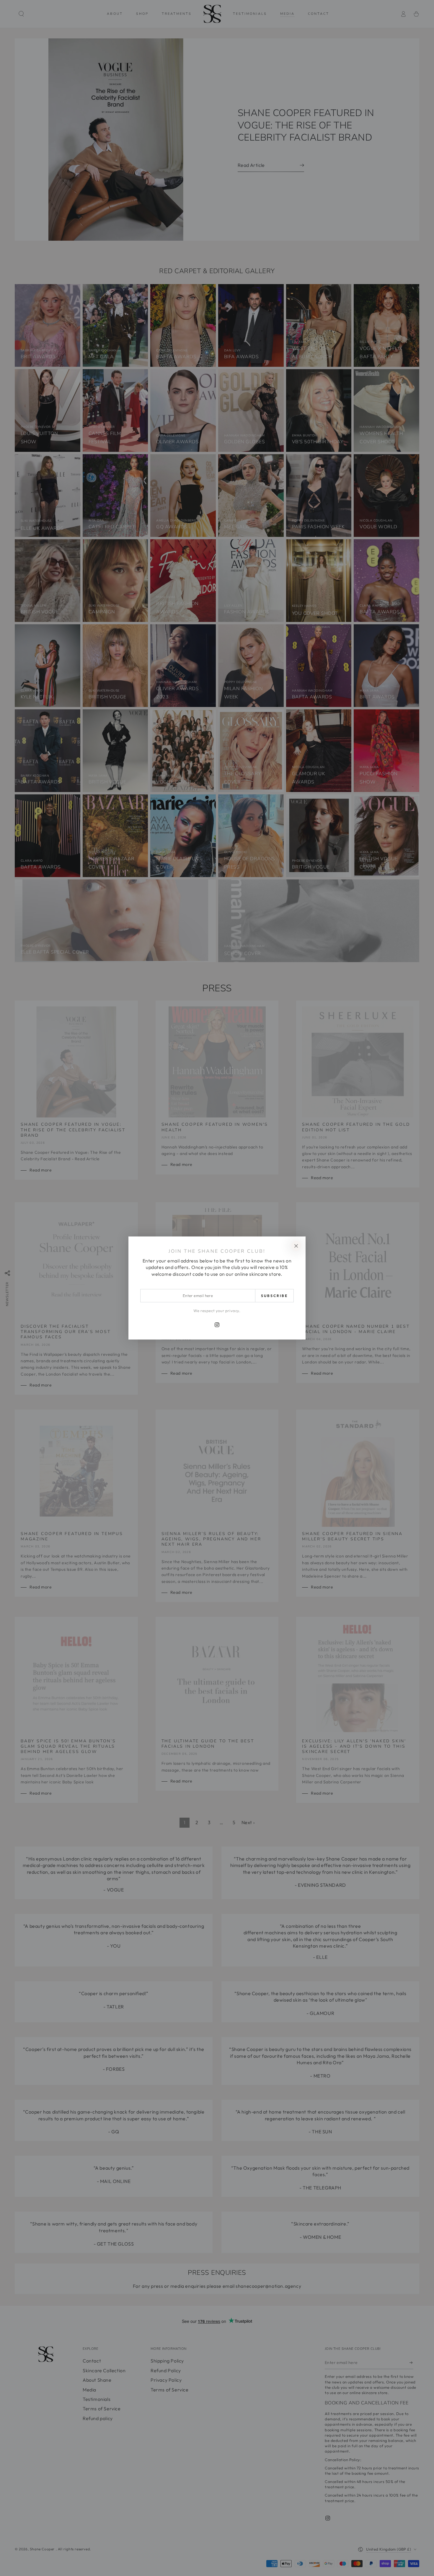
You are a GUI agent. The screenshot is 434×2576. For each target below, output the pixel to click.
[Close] (296, 1246)
